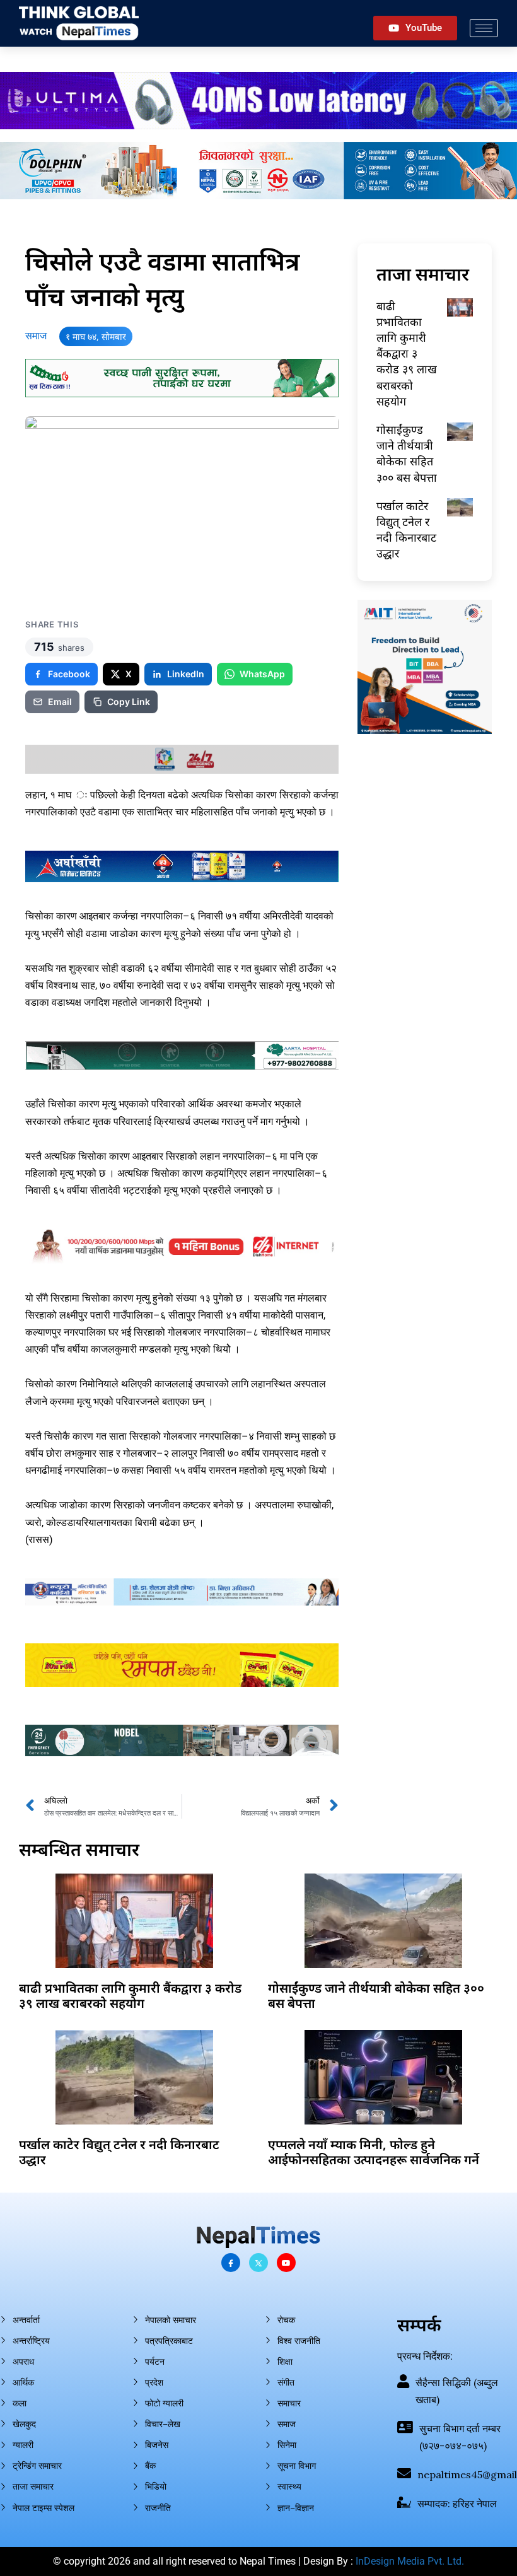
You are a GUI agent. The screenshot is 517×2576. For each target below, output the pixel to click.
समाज (36, 336)
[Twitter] (258, 2263)
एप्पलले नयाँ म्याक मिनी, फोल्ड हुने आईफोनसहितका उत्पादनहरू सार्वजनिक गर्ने (374, 2152)
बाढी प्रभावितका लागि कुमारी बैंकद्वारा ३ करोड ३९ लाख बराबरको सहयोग (407, 353)
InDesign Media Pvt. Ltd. (410, 2561)
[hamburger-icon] (484, 28)
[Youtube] (286, 2263)
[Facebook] (231, 2263)
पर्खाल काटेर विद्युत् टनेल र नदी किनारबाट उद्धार (406, 530)
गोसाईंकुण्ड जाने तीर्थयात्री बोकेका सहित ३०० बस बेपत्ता (407, 453)
